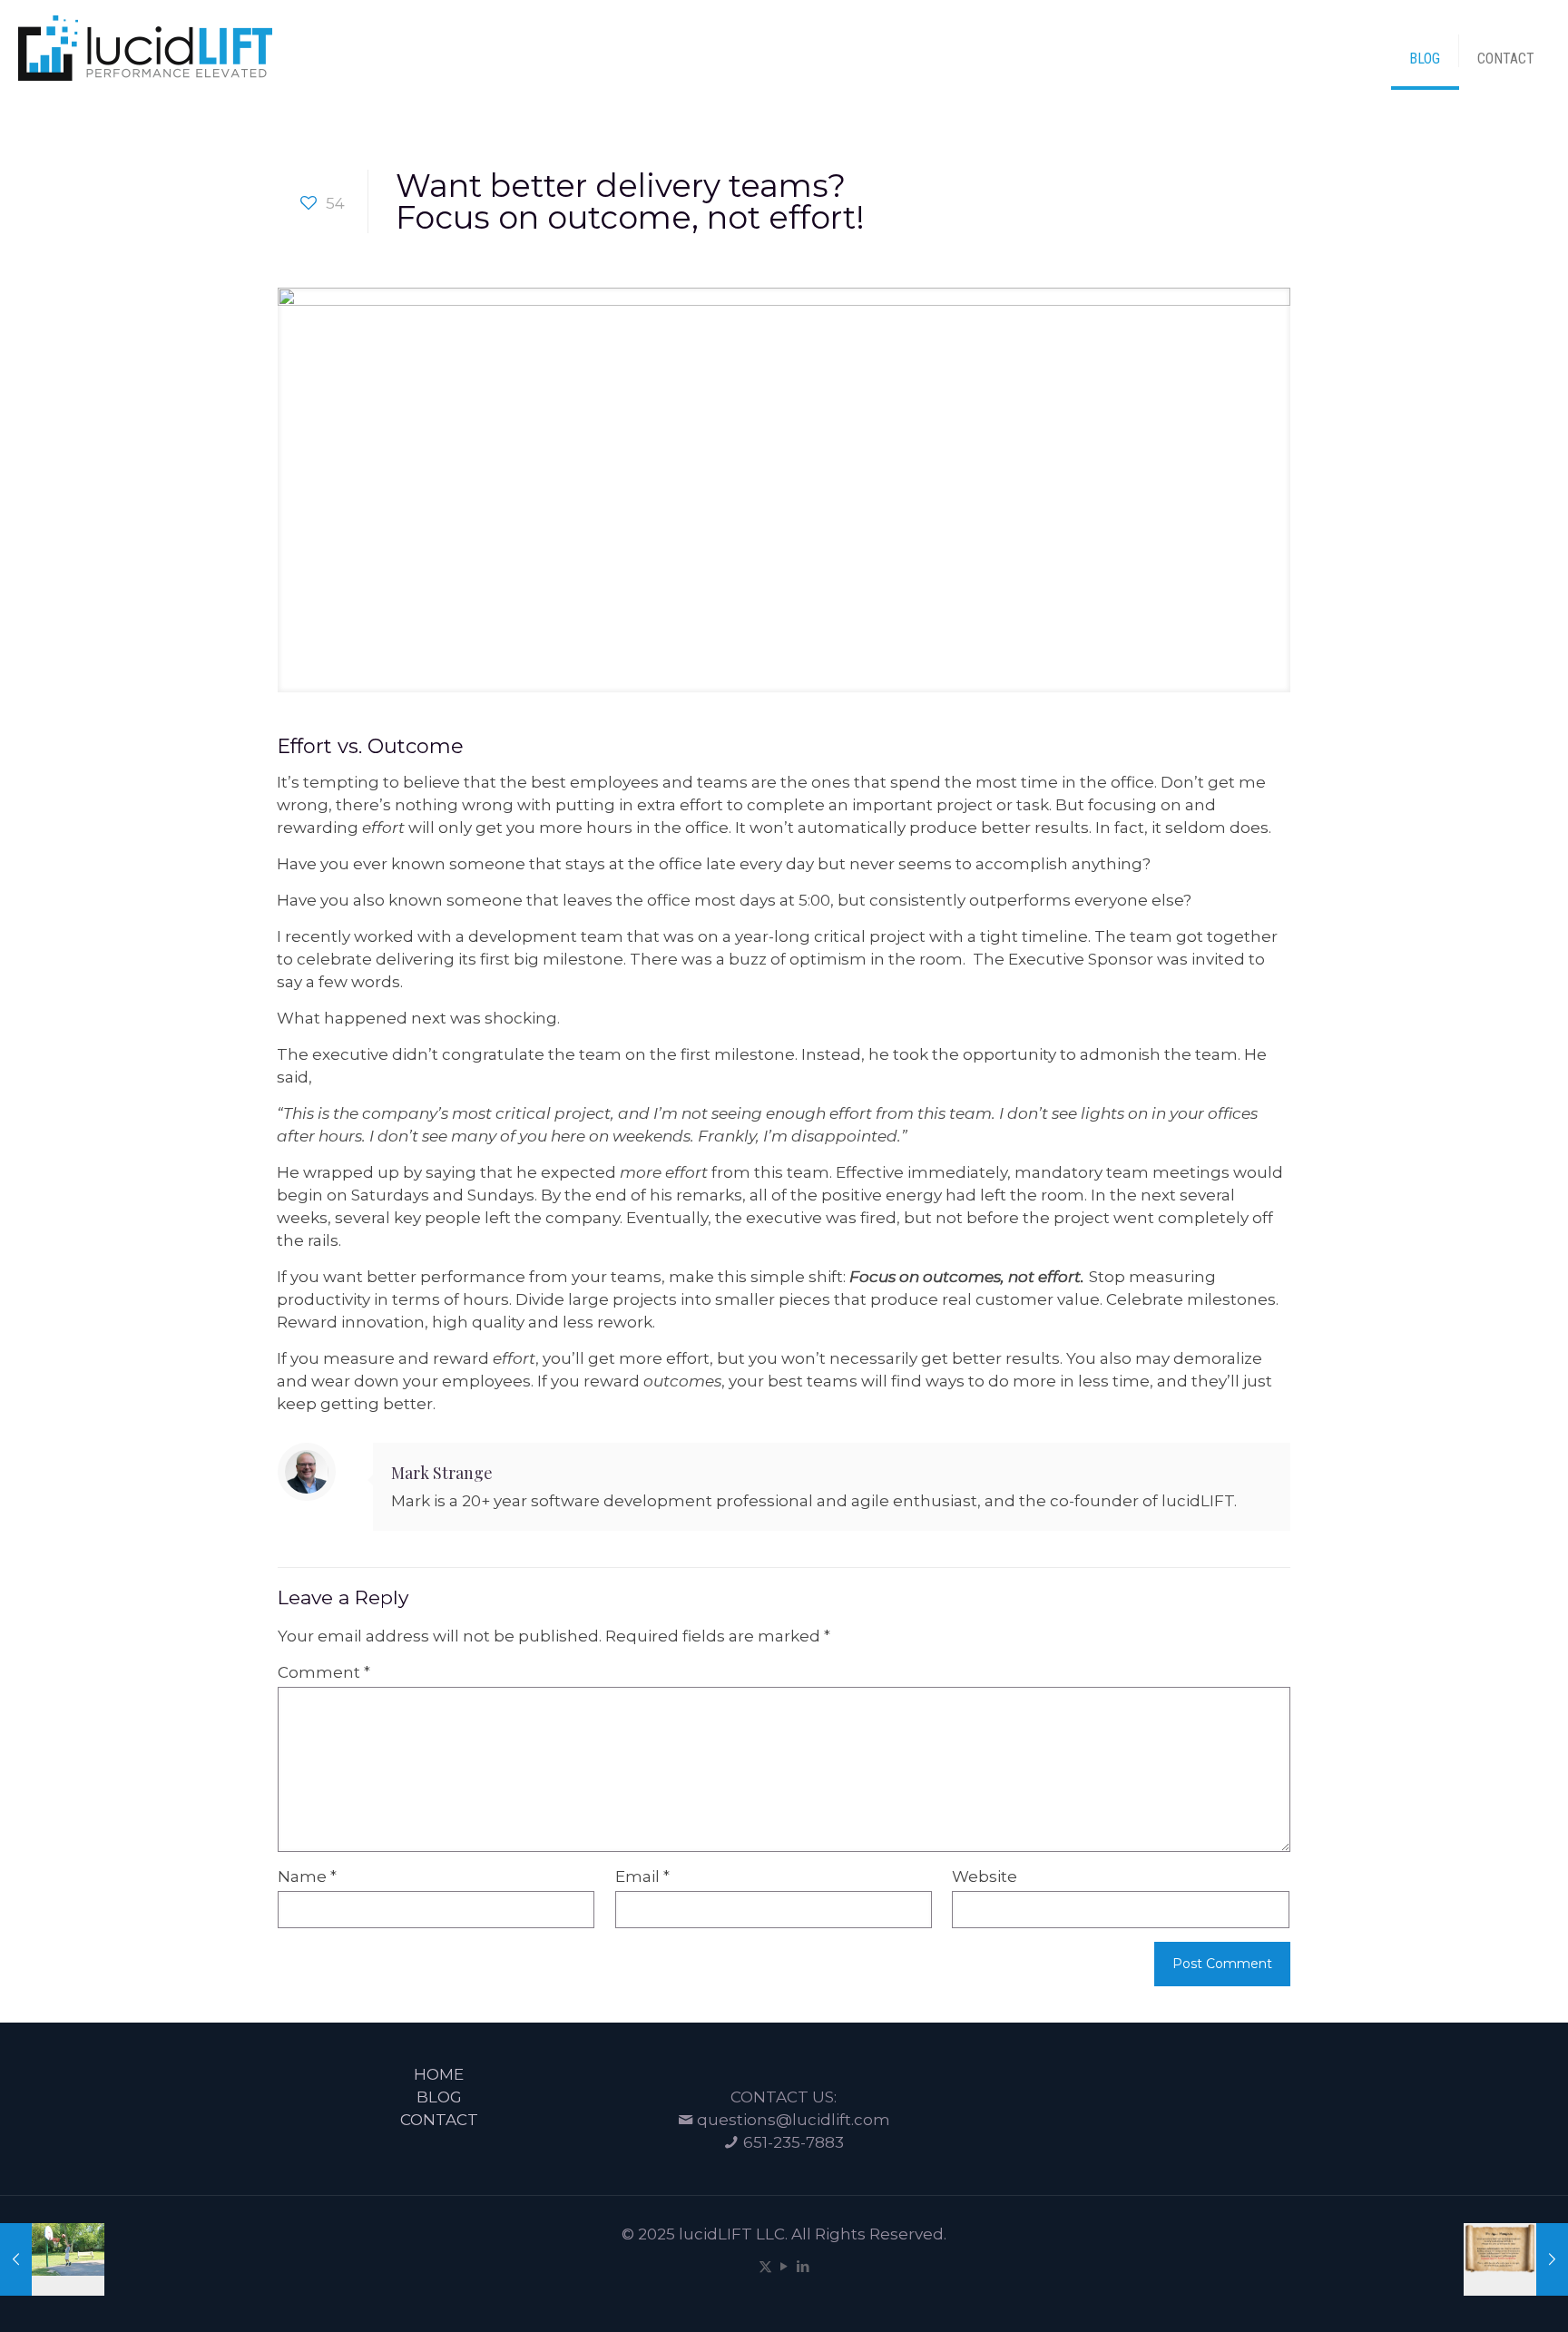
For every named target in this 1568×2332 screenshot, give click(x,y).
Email (642, 1876)
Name (307, 1876)
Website (985, 1876)
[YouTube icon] (784, 2266)
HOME (439, 2074)
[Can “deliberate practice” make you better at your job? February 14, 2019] (52, 2259)
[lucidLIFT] (145, 46)
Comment (324, 1672)
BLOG (439, 2097)
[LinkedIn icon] (804, 2266)
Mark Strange (442, 1473)
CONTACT (439, 2120)
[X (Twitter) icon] (765, 2266)
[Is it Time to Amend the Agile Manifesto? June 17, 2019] (1516, 2259)
